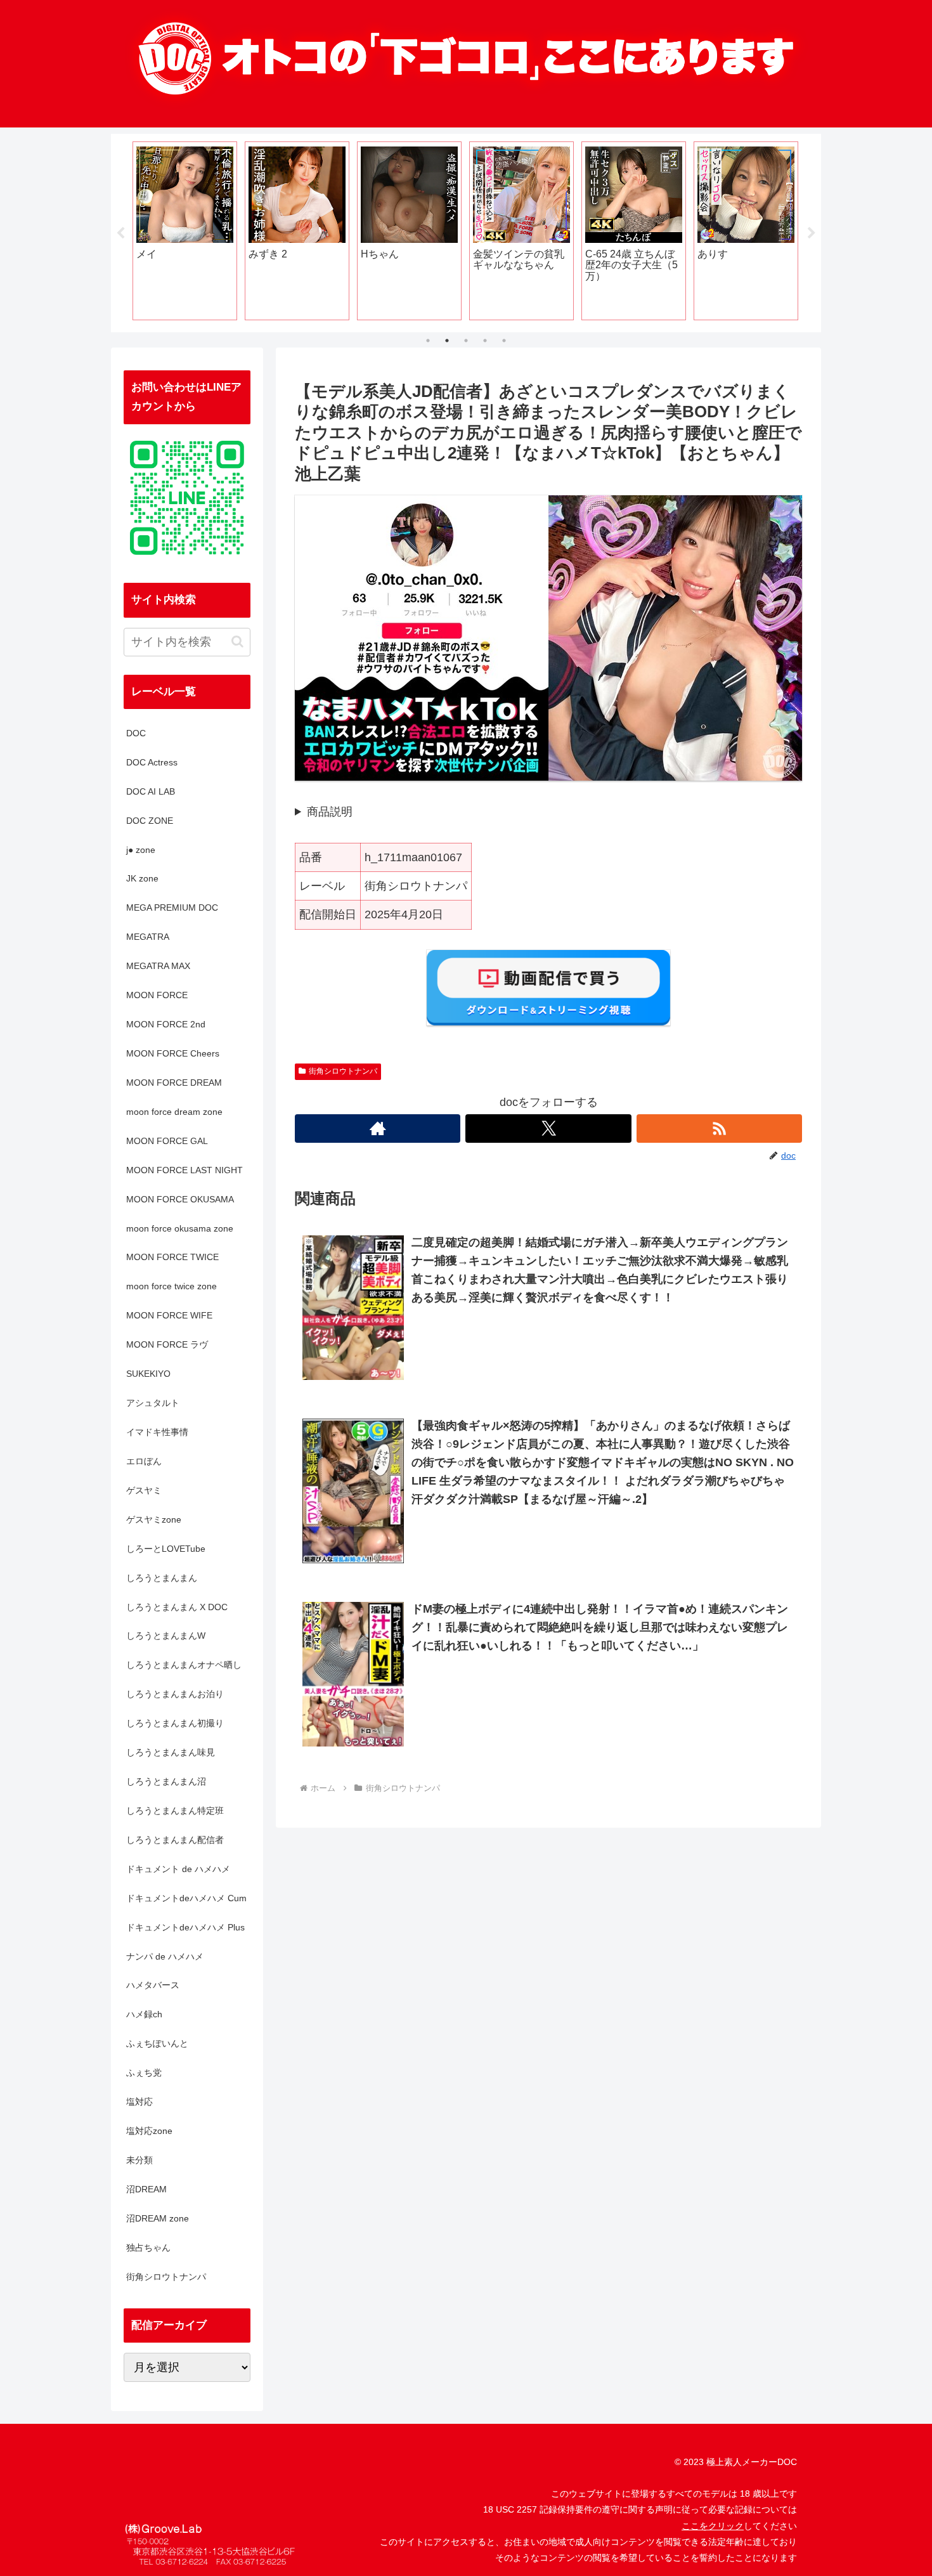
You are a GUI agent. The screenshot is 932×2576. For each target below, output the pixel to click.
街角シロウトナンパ (343, 1071)
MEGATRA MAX (158, 966)
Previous (120, 233)
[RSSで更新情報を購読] (719, 1129)
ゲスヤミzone (154, 1519)
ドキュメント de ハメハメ (178, 1869)
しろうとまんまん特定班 (175, 1811)
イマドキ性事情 (157, 1432)
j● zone (141, 850)
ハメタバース (153, 1985)
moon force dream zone (174, 1112)
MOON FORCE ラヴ (167, 1344)
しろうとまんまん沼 (166, 1781)
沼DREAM (146, 2189)
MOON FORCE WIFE (169, 1315)
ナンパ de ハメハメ (165, 1956)
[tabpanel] (185, 231)
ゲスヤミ (144, 1490)
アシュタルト (153, 1403)
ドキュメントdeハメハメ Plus (185, 1927)
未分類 (139, 2160)
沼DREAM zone (158, 2218)
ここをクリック (713, 2526)
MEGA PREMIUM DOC (172, 907)
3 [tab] (466, 341)
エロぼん (144, 1461)
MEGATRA (148, 937)
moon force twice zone (172, 1286)
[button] (237, 641)
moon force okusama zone (180, 1228)
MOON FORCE (157, 995)
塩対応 (139, 2102)
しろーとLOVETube (166, 1549)
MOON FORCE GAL (167, 1141)
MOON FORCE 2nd (166, 1024)
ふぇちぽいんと (157, 2043)
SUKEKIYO (148, 1374)
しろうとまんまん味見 (171, 1752)
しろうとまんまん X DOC (177, 1607)
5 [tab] (504, 341)
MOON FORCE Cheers (173, 1053)
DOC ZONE (150, 821)
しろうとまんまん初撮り (175, 1723)
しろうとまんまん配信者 (175, 1840)
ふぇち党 (144, 2072)
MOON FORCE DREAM (174, 1083)
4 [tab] (485, 341)
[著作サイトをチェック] (378, 1129)
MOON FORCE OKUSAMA (180, 1199)
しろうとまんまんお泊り (175, 1694)
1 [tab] (428, 341)
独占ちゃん (148, 2247)
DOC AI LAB (151, 791)
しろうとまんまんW (166, 1636)
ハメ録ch (144, 2014)
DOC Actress (152, 762)
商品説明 (330, 812)
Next (812, 233)
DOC (136, 733)
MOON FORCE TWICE (172, 1257)
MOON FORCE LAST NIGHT (184, 1170)
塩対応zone (149, 2131)
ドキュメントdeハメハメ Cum (186, 1898)
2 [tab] (447, 341)
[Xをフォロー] (548, 1129)
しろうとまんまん (162, 1578)
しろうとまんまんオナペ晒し (184, 1665)
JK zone (142, 878)
